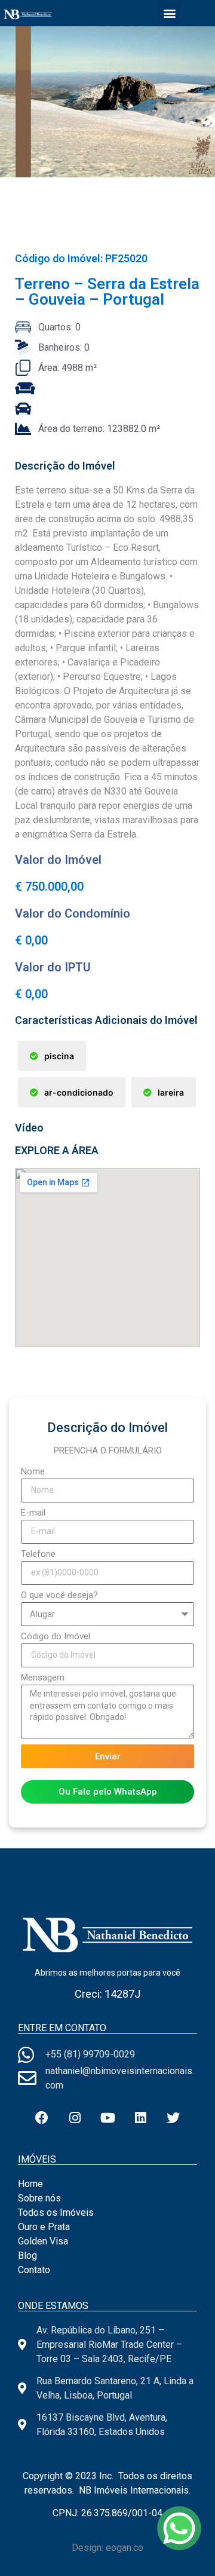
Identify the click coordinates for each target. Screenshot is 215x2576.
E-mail (33, 1513)
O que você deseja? (59, 1596)
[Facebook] (42, 2118)
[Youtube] (107, 2118)
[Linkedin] (140, 2118)
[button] (169, 13)
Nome (33, 1472)
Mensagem (43, 1678)
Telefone (38, 1554)
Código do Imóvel (56, 1637)
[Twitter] (173, 2118)
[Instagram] (75, 2118)
